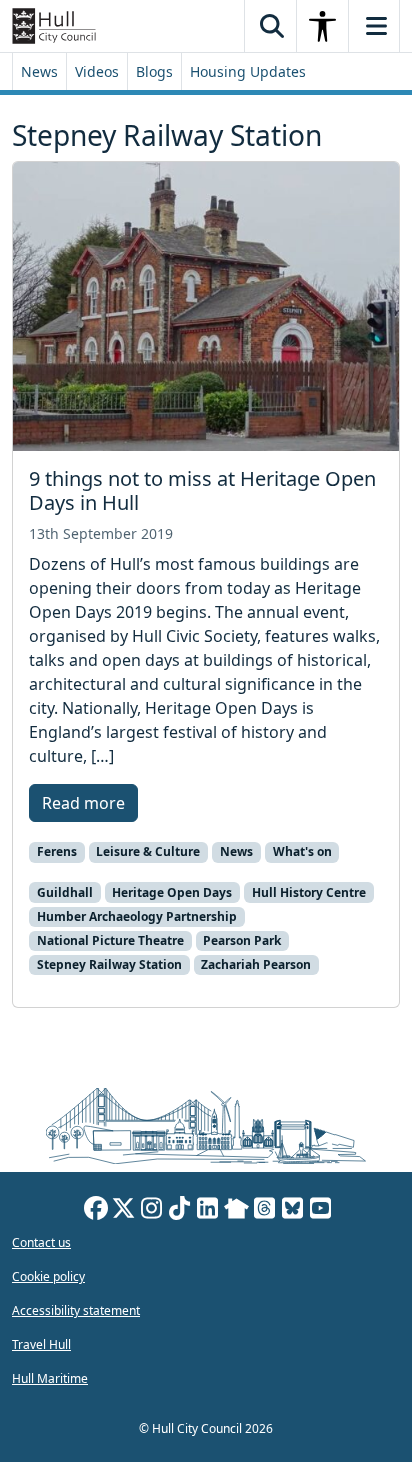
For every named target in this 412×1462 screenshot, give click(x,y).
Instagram (152, 1211)
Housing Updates (248, 71)
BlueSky (293, 1211)
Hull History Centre (309, 892)
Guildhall (65, 892)
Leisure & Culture (148, 851)
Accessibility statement (76, 1310)
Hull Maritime (50, 1378)
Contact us (41, 1242)
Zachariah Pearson (256, 964)
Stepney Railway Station (109, 964)
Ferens (57, 851)
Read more (83, 803)
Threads (265, 1211)
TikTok (180, 1211)
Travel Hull (41, 1344)
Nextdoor (236, 1211)
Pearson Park (242, 940)
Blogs (154, 71)
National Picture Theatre (110, 940)
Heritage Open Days (172, 892)
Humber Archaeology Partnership (137, 916)
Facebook (96, 1211)
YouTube (321, 1211)
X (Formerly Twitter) (124, 1211)
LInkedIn (208, 1211)
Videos (97, 71)
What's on (302, 851)
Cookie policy (48, 1276)
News (39, 71)
